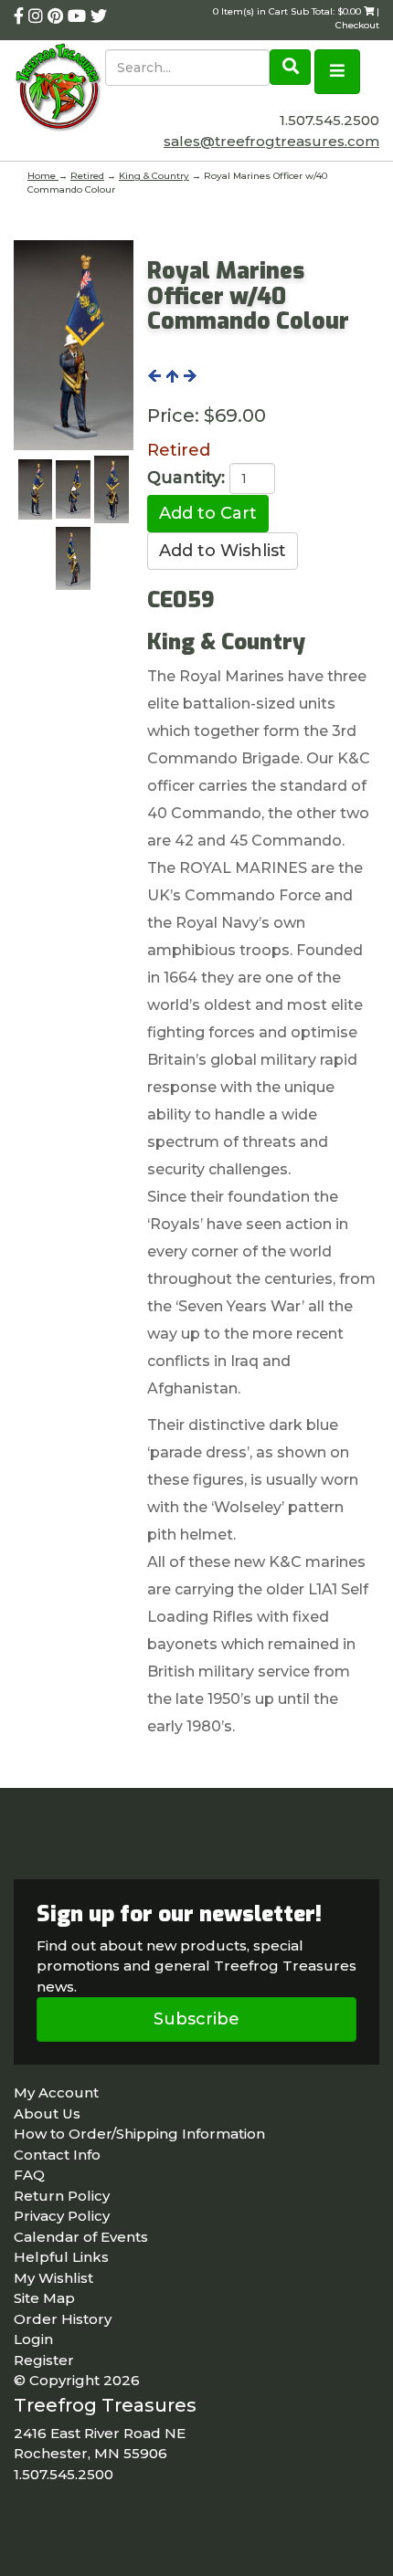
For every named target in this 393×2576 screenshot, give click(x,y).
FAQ (29, 2175)
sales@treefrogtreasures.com (271, 141)
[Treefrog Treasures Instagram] (38, 16)
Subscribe (196, 2019)
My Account (56, 2092)
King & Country (154, 176)
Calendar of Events (81, 2237)
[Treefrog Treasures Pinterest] (58, 16)
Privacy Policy (62, 2216)
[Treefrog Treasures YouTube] (79, 16)
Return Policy (62, 2196)
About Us (47, 2113)
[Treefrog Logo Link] (59, 89)
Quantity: (186, 478)
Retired (87, 176)
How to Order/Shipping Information (139, 2134)
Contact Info (57, 2155)
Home (43, 176)
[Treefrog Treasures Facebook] (21, 16)
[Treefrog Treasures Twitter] (99, 16)
